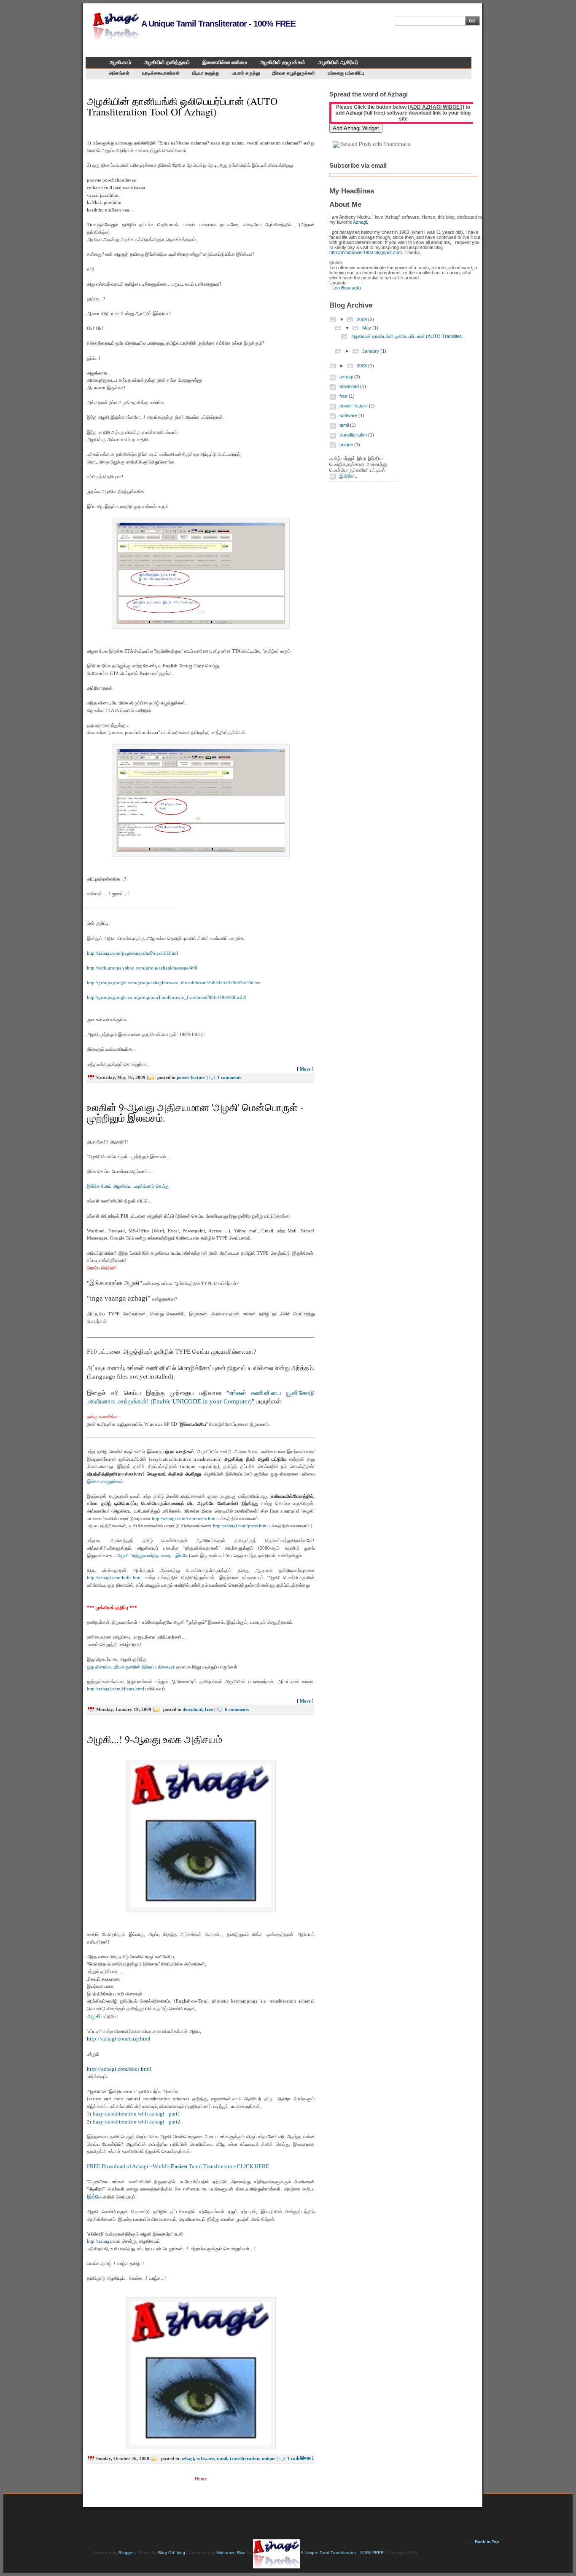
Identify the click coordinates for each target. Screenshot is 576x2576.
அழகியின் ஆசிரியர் (338, 62)
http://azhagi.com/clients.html (116, 1689)
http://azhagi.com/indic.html (114, 1577)
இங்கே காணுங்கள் (105, 1481)
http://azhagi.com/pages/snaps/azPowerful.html (132, 953)
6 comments (237, 1709)
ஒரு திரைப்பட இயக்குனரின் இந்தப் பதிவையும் (131, 1667)
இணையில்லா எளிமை (225, 62)
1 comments (229, 1077)
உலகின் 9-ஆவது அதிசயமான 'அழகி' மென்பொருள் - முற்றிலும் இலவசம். (195, 1113)
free (209, 1709)
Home (201, 2479)
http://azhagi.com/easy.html (119, 2039)
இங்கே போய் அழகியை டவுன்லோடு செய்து (128, 1186)
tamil (222, 2458)
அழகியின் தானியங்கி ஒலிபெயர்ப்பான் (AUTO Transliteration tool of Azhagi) (182, 106)
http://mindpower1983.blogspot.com (366, 252)
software (205, 2458)
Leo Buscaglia (347, 288)
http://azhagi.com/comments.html (184, 1518)
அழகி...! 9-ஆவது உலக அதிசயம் (155, 1739)
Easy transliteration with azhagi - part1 (136, 2114)
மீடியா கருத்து (206, 73)
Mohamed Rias (231, 2553)
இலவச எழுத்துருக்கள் (294, 73)
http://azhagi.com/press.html (240, 1526)
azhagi (187, 2458)
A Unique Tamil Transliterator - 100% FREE (218, 24)
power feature (191, 1077)
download (192, 1709)
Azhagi (360, 222)
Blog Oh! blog (172, 2553)
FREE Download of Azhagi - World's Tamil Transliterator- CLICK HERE (178, 2166)
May (367, 328)
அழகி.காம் (120, 62)
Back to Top (487, 2542)
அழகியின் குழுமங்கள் (283, 62)
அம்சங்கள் (119, 73)
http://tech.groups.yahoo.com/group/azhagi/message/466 (142, 968)
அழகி (94, 2016)
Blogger (126, 2553)
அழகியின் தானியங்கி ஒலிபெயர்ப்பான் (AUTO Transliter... (408, 336)
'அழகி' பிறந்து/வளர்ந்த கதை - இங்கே (152, 1556)
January (371, 351)
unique (269, 2458)
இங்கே (94, 2197)
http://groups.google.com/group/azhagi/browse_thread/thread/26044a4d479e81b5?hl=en (174, 983)
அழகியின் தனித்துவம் (167, 62)
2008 (362, 366)
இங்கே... (348, 476)
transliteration (245, 2458)
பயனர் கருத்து (246, 73)
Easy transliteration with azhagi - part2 (136, 2122)
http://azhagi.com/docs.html (119, 2069)
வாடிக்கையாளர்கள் (161, 73)
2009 (362, 319)
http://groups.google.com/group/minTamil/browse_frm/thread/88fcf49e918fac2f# (167, 997)
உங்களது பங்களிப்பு (346, 73)
